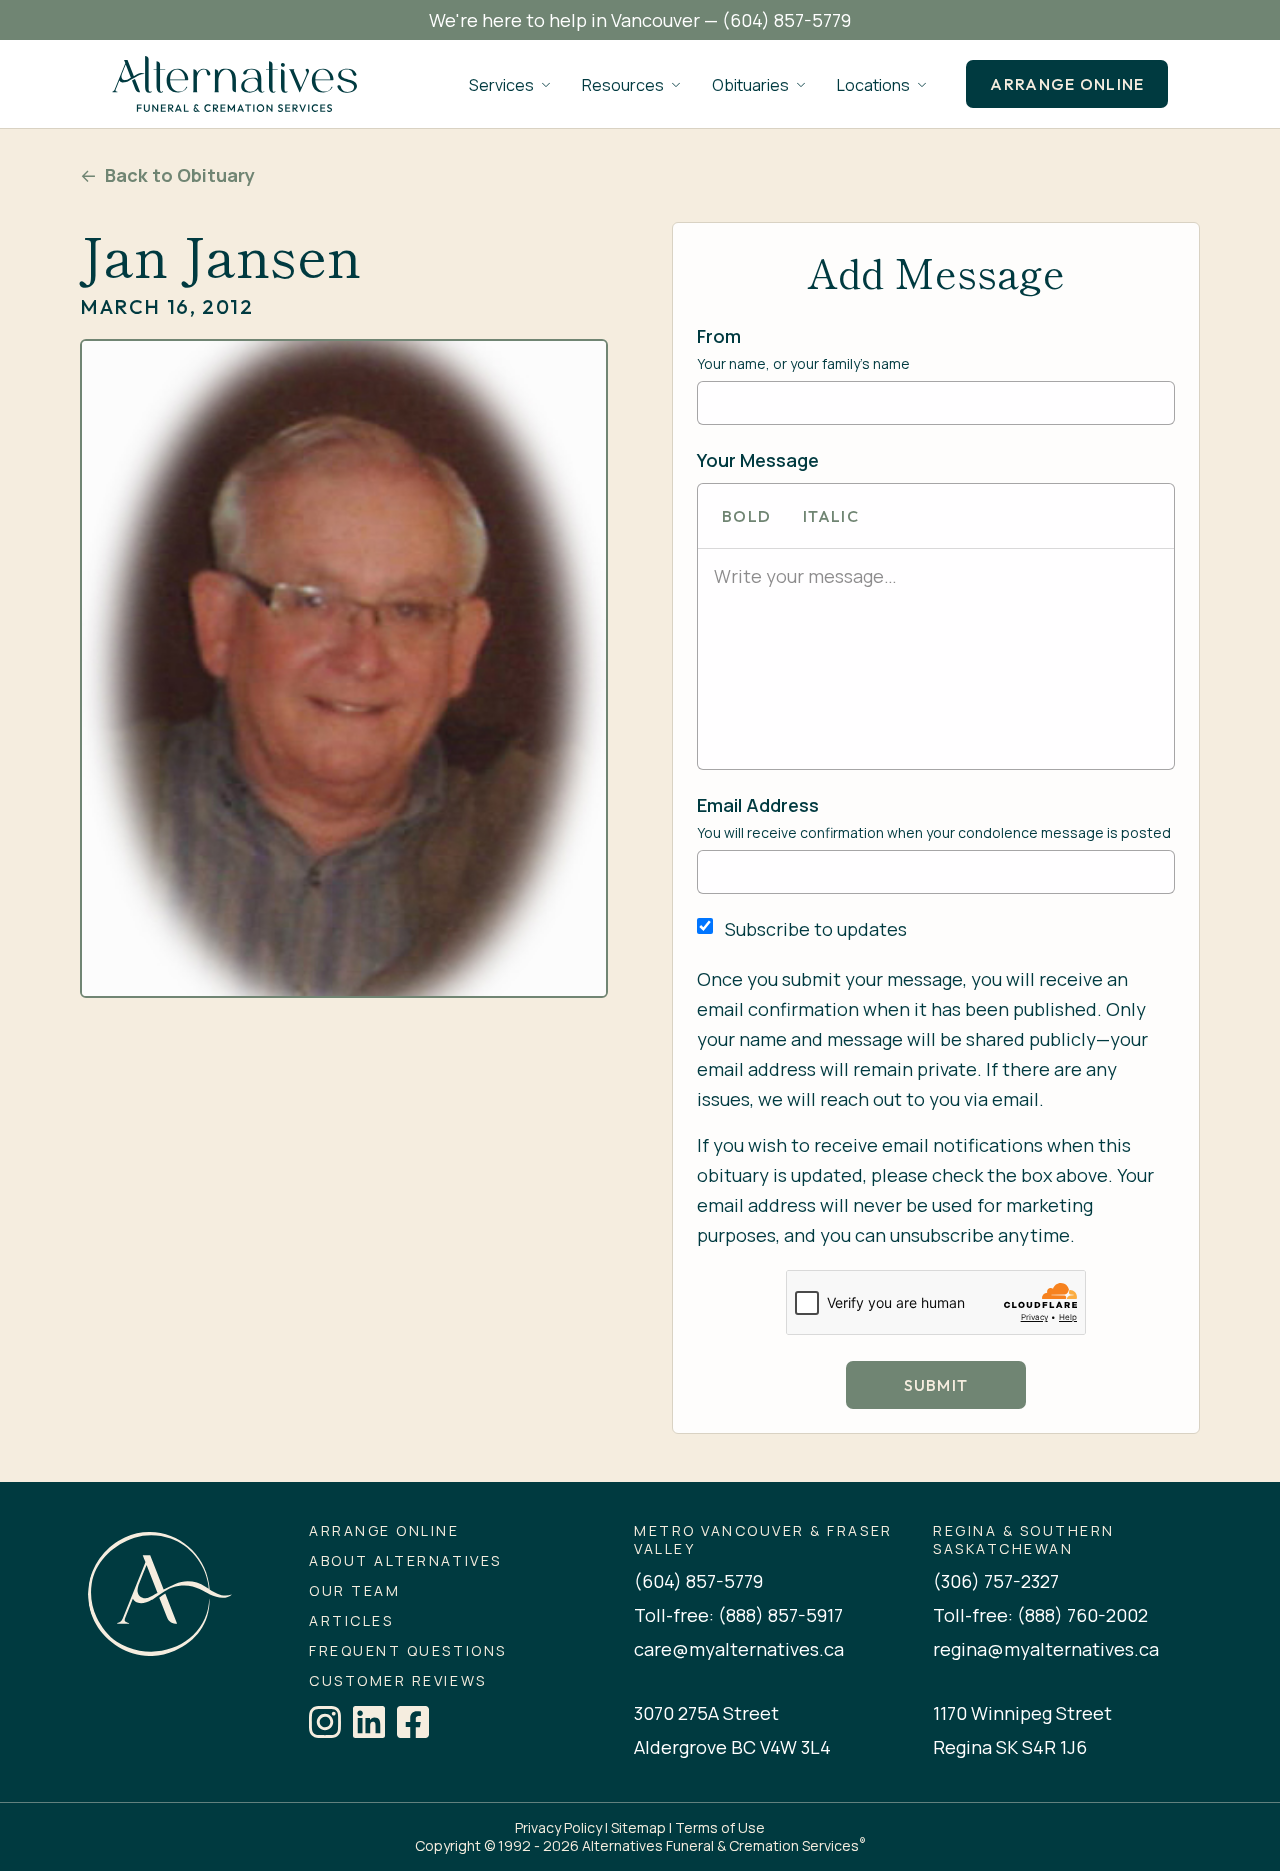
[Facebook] (413, 1722)
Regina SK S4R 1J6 (1010, 1747)
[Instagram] (325, 1722)
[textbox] (936, 576)
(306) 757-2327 (996, 1581)
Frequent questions (407, 1651)
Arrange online (1067, 84)
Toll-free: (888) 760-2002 (1040, 1615)
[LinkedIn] (369, 1722)
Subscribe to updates (816, 929)
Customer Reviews (397, 1681)
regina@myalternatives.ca (1046, 1649)
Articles (351, 1621)
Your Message (758, 460)
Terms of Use (720, 1827)
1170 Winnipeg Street (1022, 1713)
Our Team (354, 1591)
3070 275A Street (706, 1713)
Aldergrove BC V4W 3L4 (732, 1747)
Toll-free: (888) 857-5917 (738, 1615)
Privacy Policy (558, 1827)
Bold (746, 516)
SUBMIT (936, 1385)
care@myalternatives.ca (739, 1649)
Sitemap (638, 1827)
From (719, 336)
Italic (831, 516)
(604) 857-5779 (786, 20)
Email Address (758, 805)
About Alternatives (405, 1561)
